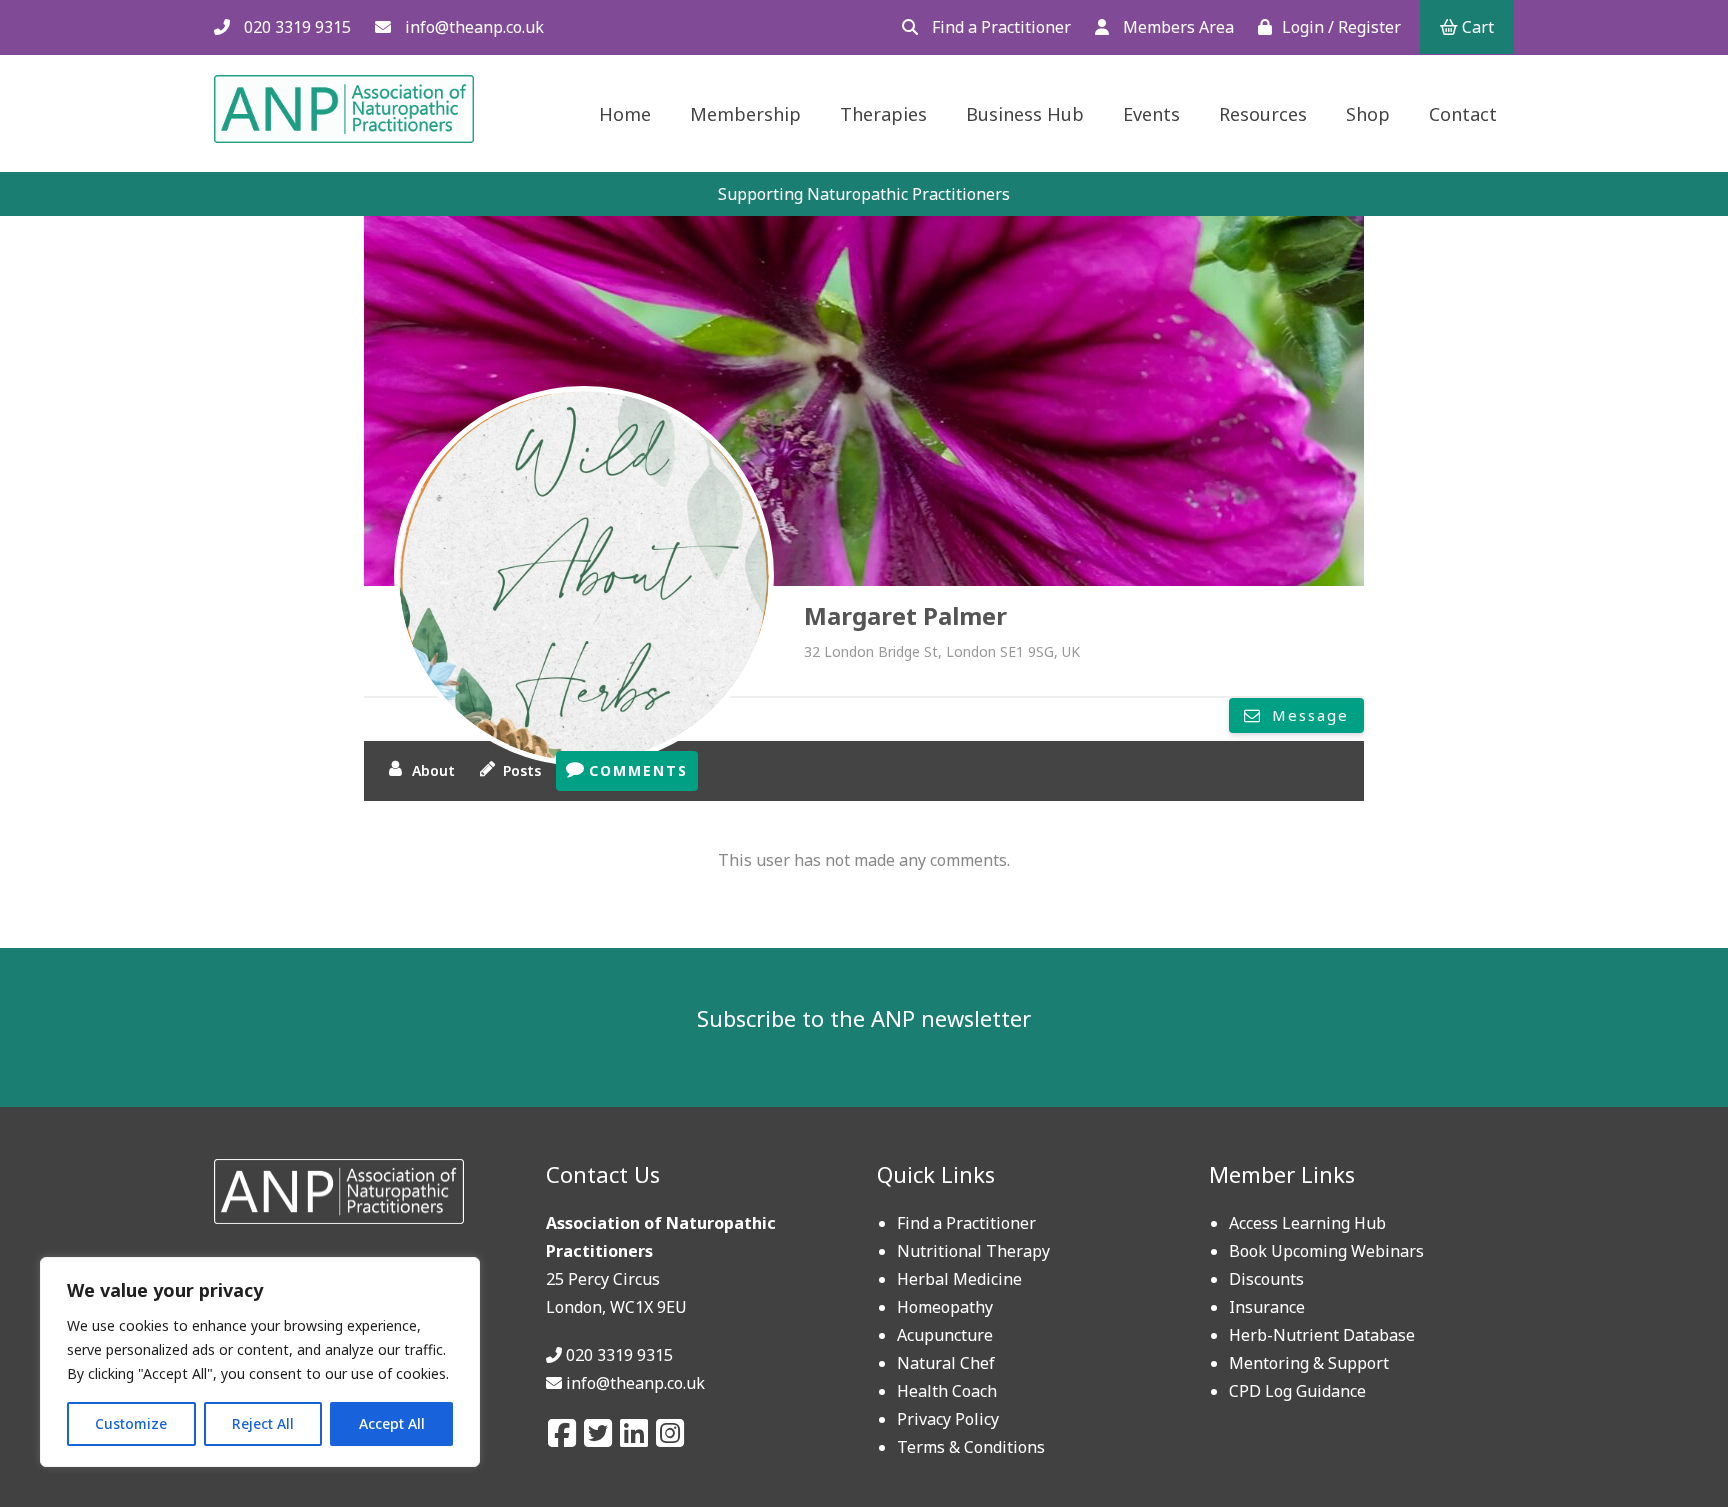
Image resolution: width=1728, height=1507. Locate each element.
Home (625, 114)
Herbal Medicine (959, 1279)
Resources (1263, 114)
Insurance (1267, 1307)
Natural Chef (946, 1363)
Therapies (883, 114)
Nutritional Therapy (973, 1251)
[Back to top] (1665, 1444)
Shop (1368, 114)
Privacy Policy (948, 1419)
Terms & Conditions (971, 1447)
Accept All (392, 1423)
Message (1307, 715)
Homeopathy (945, 1307)
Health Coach (947, 1391)
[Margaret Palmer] (584, 576)
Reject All (263, 1423)
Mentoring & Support (1309, 1363)
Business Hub (1025, 114)
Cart (1476, 27)
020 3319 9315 (295, 27)
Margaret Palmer (905, 615)
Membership (745, 114)
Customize (131, 1423)
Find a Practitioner (999, 27)
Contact (1463, 114)
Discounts (1266, 1279)
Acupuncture (945, 1335)
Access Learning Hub (1307, 1223)
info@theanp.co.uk (472, 27)
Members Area (1176, 27)
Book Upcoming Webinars (1326, 1251)
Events (1151, 114)
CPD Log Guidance (1297, 1391)
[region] (260, 1362)
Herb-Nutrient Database (1322, 1335)
